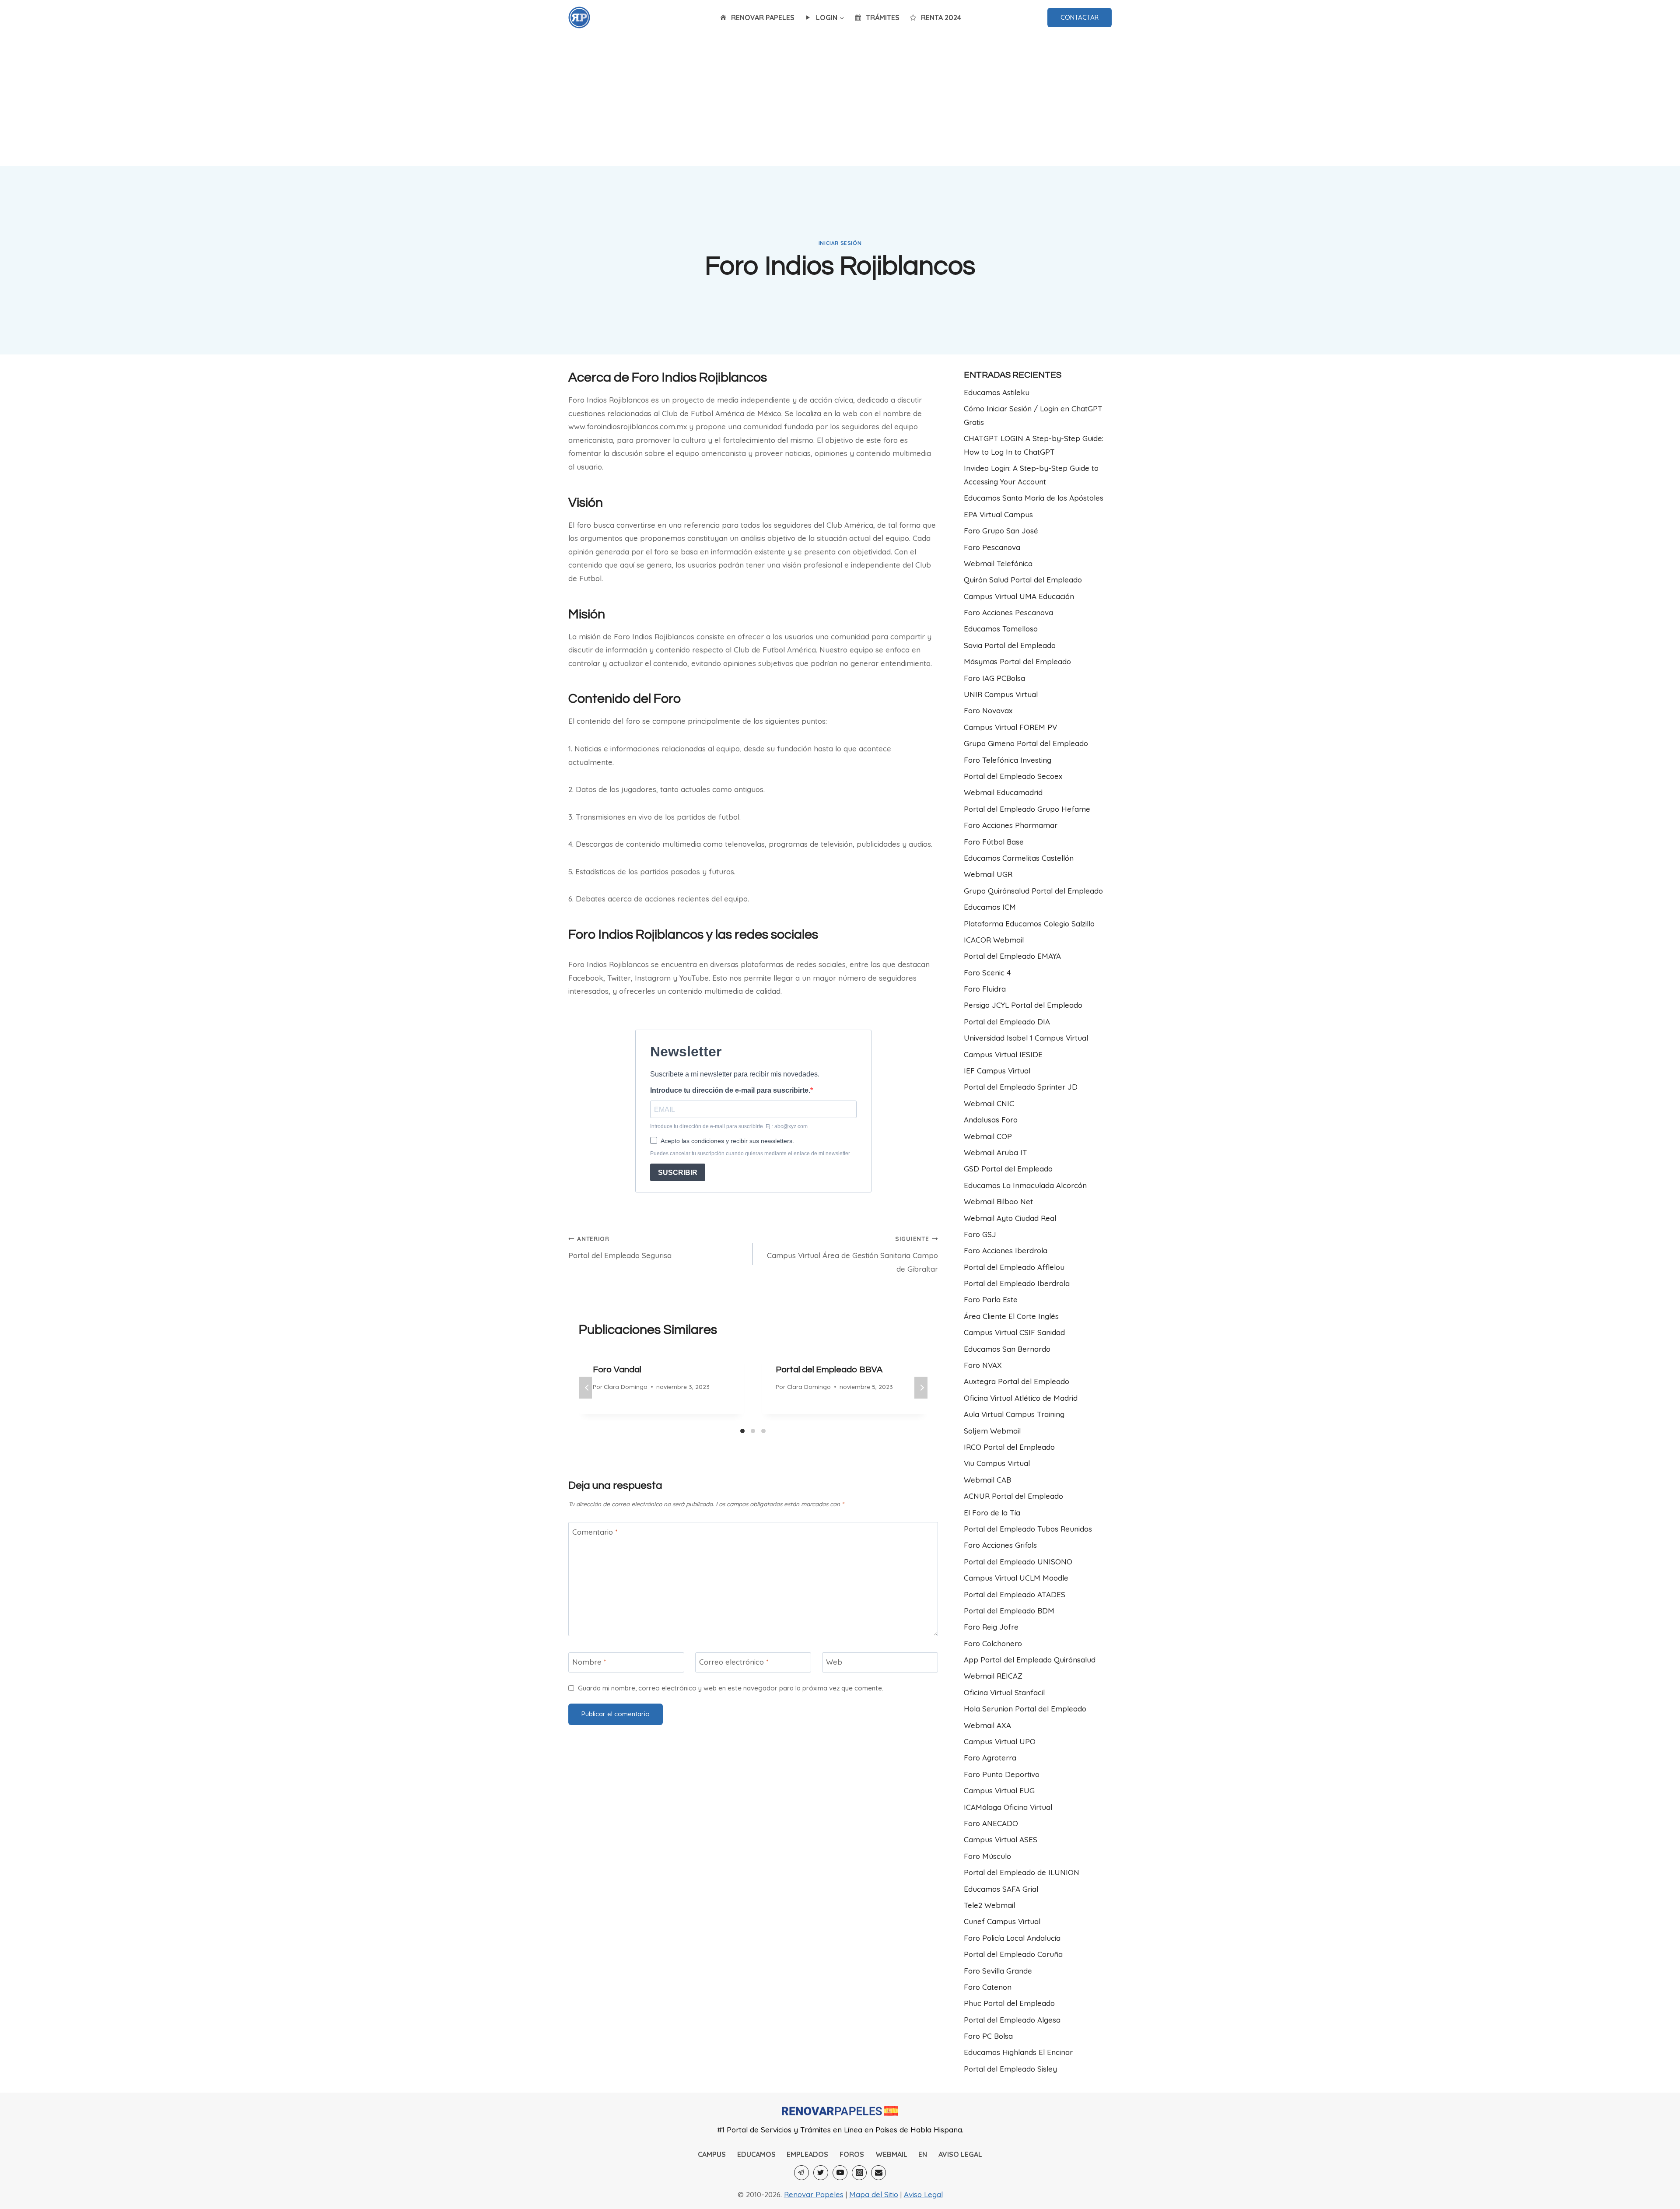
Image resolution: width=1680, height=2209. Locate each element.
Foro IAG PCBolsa (994, 678)
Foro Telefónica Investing (1008, 760)
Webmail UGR (988, 874)
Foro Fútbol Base (994, 842)
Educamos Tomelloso (1001, 629)
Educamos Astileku (997, 392)
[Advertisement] (840, 101)
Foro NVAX (983, 1365)
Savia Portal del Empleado (1010, 645)
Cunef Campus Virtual (1002, 1921)
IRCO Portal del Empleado (1009, 1447)
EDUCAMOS (756, 2154)
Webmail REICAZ (993, 1676)
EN (923, 2154)
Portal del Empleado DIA (1007, 1022)
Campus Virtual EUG (999, 1790)
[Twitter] (821, 2173)
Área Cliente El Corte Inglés (1011, 1316)
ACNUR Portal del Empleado (1013, 1496)
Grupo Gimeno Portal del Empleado (1026, 743)
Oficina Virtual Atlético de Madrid (1021, 1398)
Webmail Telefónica (998, 563)
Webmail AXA (987, 1725)
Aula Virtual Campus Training (1014, 1414)
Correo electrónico (734, 1662)
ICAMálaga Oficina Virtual (1008, 1807)
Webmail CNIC (989, 1103)
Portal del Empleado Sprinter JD (1021, 1087)
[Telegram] (801, 2173)
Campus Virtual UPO (1000, 1741)
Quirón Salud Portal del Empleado (1023, 580)
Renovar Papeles (814, 2194)
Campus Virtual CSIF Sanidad (1014, 1332)
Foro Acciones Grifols (1000, 1545)
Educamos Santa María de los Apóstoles (1034, 498)
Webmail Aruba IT (996, 1152)
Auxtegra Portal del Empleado (1017, 1381)
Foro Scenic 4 (987, 973)
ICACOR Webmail (994, 940)
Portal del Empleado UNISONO (1018, 1562)
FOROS (852, 2154)
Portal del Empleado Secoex (1013, 776)
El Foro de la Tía (992, 1513)
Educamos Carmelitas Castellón (1019, 858)
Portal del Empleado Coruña (1013, 1954)
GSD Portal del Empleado (1008, 1169)
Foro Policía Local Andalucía (1012, 1938)
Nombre (589, 1662)
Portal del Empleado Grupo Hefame (1027, 809)
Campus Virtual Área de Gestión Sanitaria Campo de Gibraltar (852, 1254)
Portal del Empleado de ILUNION (1022, 1872)
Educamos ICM (990, 907)
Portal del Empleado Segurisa (620, 1247)
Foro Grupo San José (1001, 531)
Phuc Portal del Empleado (1009, 2003)
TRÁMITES (883, 18)
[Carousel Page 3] (763, 1431)
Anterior (585, 1388)
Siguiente (921, 1388)
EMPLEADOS (807, 2154)
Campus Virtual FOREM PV (1010, 727)
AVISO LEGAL (960, 2154)
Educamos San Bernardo (1007, 1349)
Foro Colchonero (993, 1643)
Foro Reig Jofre (991, 1627)
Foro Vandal (617, 1370)
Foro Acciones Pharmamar (1011, 825)
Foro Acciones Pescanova (1008, 612)
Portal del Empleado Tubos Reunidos (1028, 1529)
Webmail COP (988, 1136)
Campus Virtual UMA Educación (1019, 596)
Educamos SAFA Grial (1001, 1889)
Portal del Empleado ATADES (1015, 1594)
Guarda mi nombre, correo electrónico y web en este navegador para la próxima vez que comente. (731, 1688)
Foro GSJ (980, 1234)
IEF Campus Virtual (997, 1071)
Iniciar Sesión (840, 243)
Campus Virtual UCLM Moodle (1016, 1578)
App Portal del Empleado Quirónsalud (1030, 1660)
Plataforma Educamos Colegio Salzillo (1029, 924)
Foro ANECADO (991, 1823)
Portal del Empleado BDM (1009, 1611)
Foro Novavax (988, 710)
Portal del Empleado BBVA (829, 1370)
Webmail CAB (987, 1480)
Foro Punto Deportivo (1002, 1774)
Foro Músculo (987, 1856)
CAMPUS (712, 2154)
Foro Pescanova (992, 547)
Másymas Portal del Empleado (1017, 661)
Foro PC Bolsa (988, 2036)
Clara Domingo (626, 1387)
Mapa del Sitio (874, 2194)
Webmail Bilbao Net (998, 1201)
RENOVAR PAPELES (763, 18)
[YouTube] (840, 2173)
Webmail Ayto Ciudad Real (1010, 1218)
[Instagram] (859, 2173)
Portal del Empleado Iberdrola (1017, 1283)
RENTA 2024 (941, 18)
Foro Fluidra (985, 989)
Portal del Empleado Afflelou (1014, 1267)
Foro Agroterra (990, 1758)
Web (834, 1662)
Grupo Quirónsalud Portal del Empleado (1033, 891)
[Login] (579, 18)
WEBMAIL (891, 2154)
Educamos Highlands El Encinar (1018, 2052)
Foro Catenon (988, 1987)
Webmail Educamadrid (1003, 792)
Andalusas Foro (991, 1120)
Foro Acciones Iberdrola (1006, 1250)
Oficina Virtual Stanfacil (1004, 1692)
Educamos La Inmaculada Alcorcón (1025, 1185)
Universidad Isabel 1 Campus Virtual (1026, 1038)
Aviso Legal (923, 2194)
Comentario (595, 1531)
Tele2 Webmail (989, 1905)
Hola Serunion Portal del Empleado (1025, 1709)
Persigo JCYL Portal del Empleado (1023, 1005)
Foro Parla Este (991, 1299)
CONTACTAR (1080, 17)
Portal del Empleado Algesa (1012, 2020)
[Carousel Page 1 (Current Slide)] (742, 1431)
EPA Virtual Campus (998, 514)
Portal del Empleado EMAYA (1012, 956)
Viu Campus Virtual (997, 1463)
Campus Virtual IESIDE (1003, 1054)
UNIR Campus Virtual (1001, 694)
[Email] (878, 2173)
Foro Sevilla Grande (998, 1971)
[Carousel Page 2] (753, 1431)
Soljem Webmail (992, 1431)
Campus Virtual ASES (1001, 1839)
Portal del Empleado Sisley (1010, 2069)
